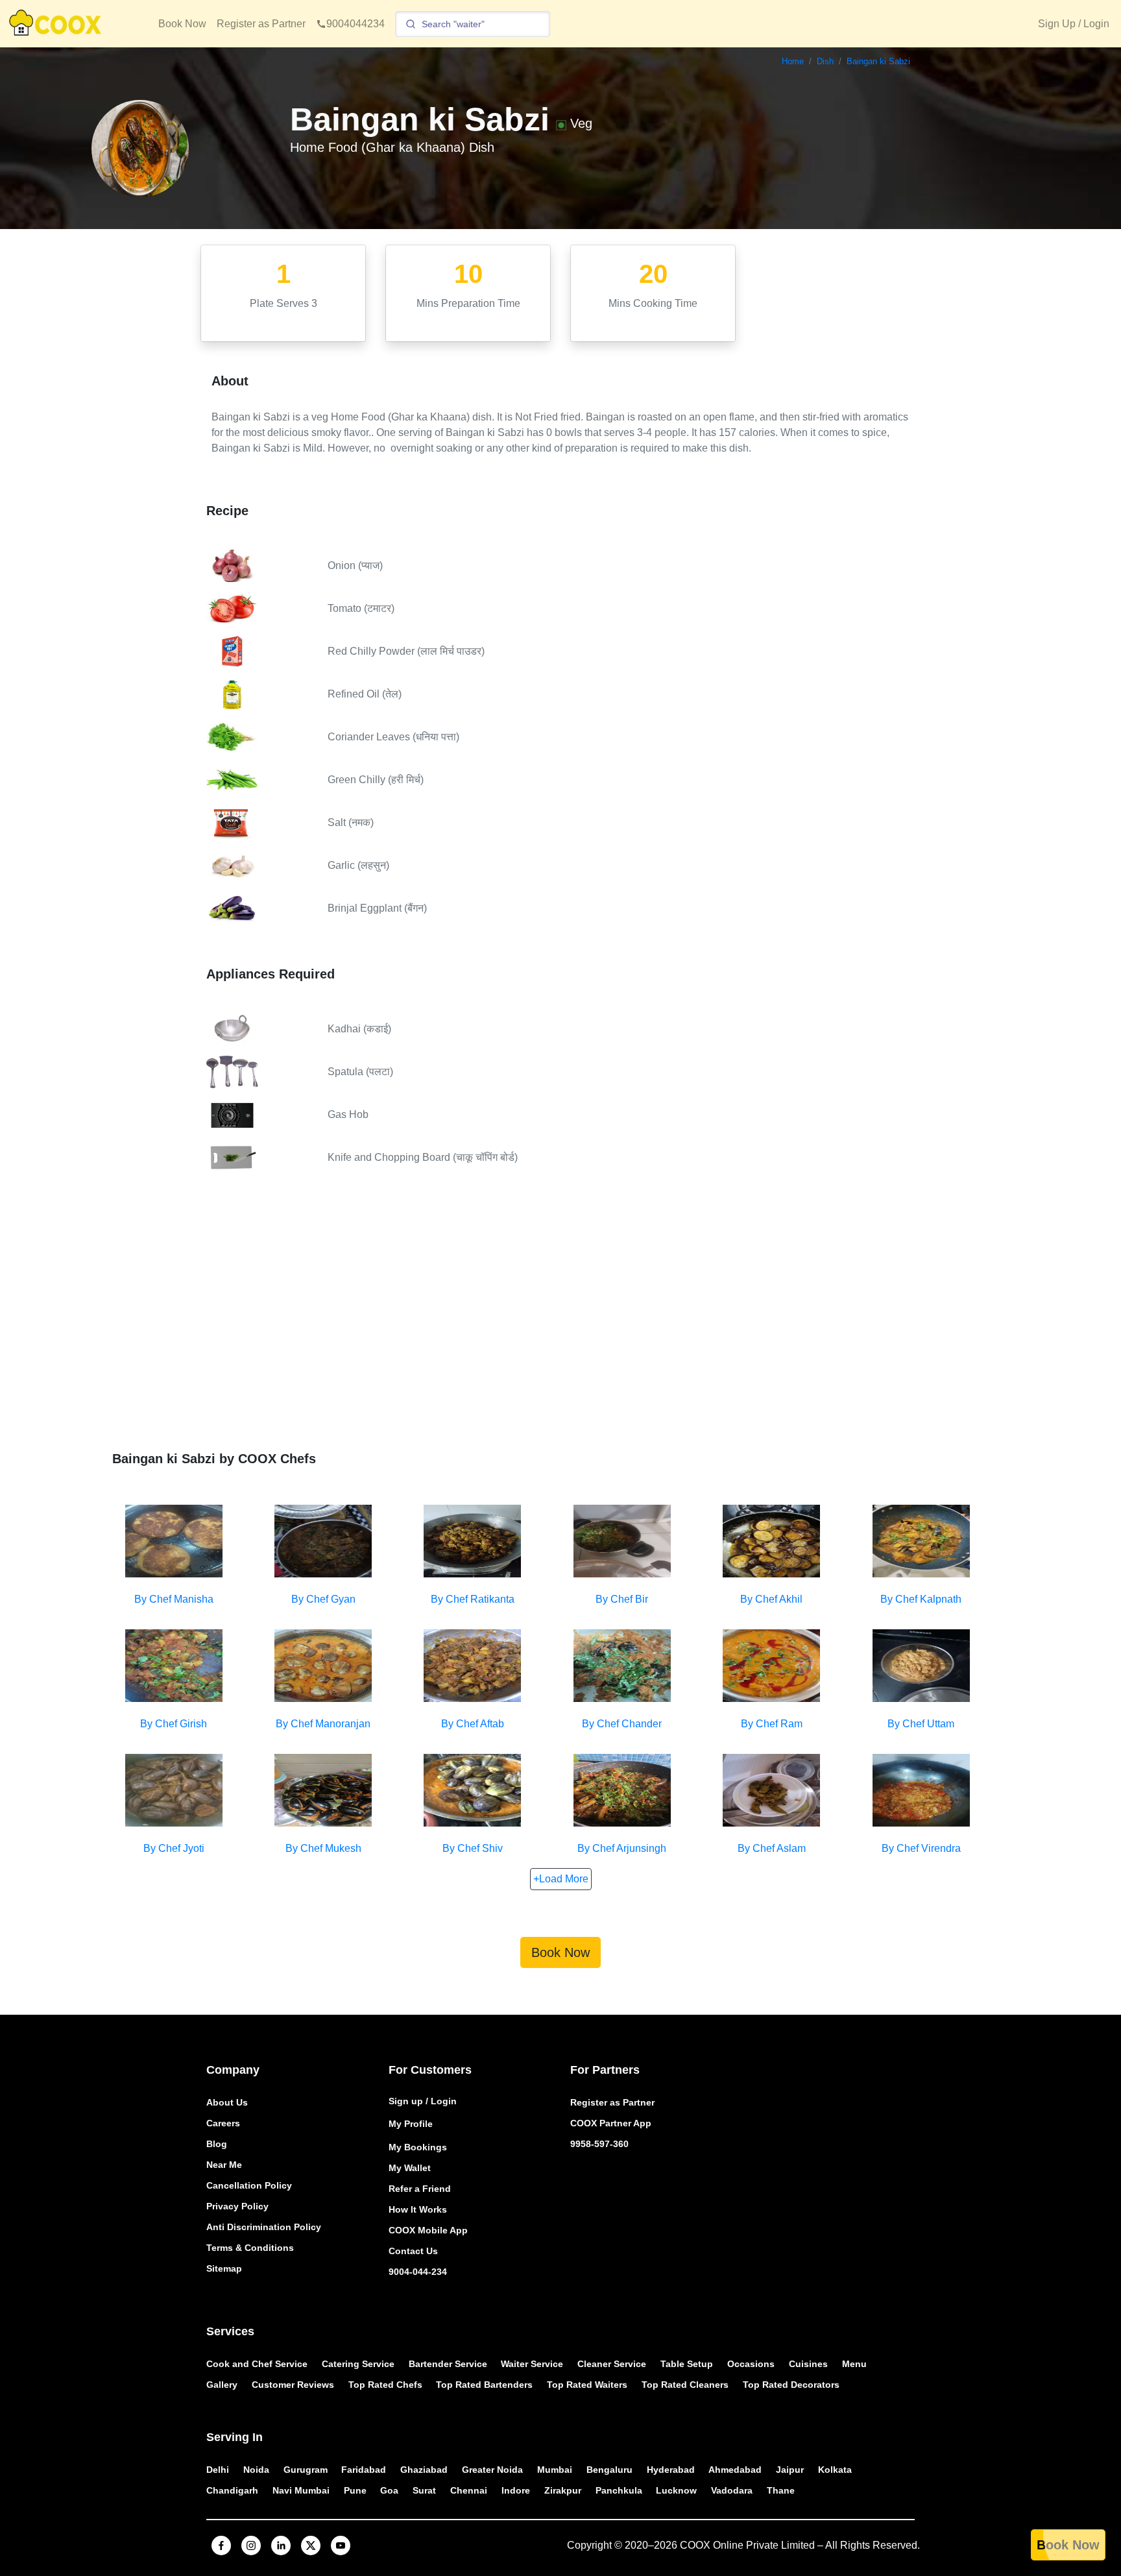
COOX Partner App (611, 2123)
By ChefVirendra (921, 1848)
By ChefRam (772, 1724)
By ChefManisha (174, 1599)
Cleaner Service (612, 2364)
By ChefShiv (473, 1848)
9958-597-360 (599, 2144)
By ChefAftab (473, 1724)
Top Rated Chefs (385, 2385)
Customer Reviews (293, 2385)
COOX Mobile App (428, 2230)
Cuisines (808, 2364)
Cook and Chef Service (257, 2364)
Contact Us (413, 2251)
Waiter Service (532, 2364)
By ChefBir (622, 1599)
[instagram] (251, 2546)
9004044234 (356, 24)
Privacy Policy (237, 2206)
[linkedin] (281, 2546)
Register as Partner (261, 24)
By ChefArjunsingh (622, 1848)
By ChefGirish (174, 1724)
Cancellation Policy (249, 2185)
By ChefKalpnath (921, 1599)
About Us (227, 2102)
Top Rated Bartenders (484, 2385)
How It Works (418, 2209)
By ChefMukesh (323, 1848)
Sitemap (224, 2268)
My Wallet (410, 2168)
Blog (217, 2144)
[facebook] (221, 2546)
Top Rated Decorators (791, 2385)
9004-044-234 (418, 2272)
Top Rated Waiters (587, 2385)
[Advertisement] (560, 1322)
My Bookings (418, 2147)
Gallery (222, 2385)
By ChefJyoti (174, 1848)
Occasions (751, 2364)
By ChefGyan (323, 1599)
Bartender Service (448, 2364)
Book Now (182, 24)
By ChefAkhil (771, 1599)
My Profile (411, 2124)
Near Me (224, 2165)
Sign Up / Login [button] (1074, 24)
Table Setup (687, 2364)
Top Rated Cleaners (685, 2385)
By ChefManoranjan (323, 1724)
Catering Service (358, 2364)
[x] (311, 2546)
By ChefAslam (772, 1848)
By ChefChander (622, 1724)
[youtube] (341, 2546)
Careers (223, 2123)
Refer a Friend (420, 2189)
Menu (854, 2364)
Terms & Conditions (250, 2248)
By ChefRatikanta (473, 1599)
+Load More (561, 1879)
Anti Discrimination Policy (264, 2227)
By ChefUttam (921, 1724)
